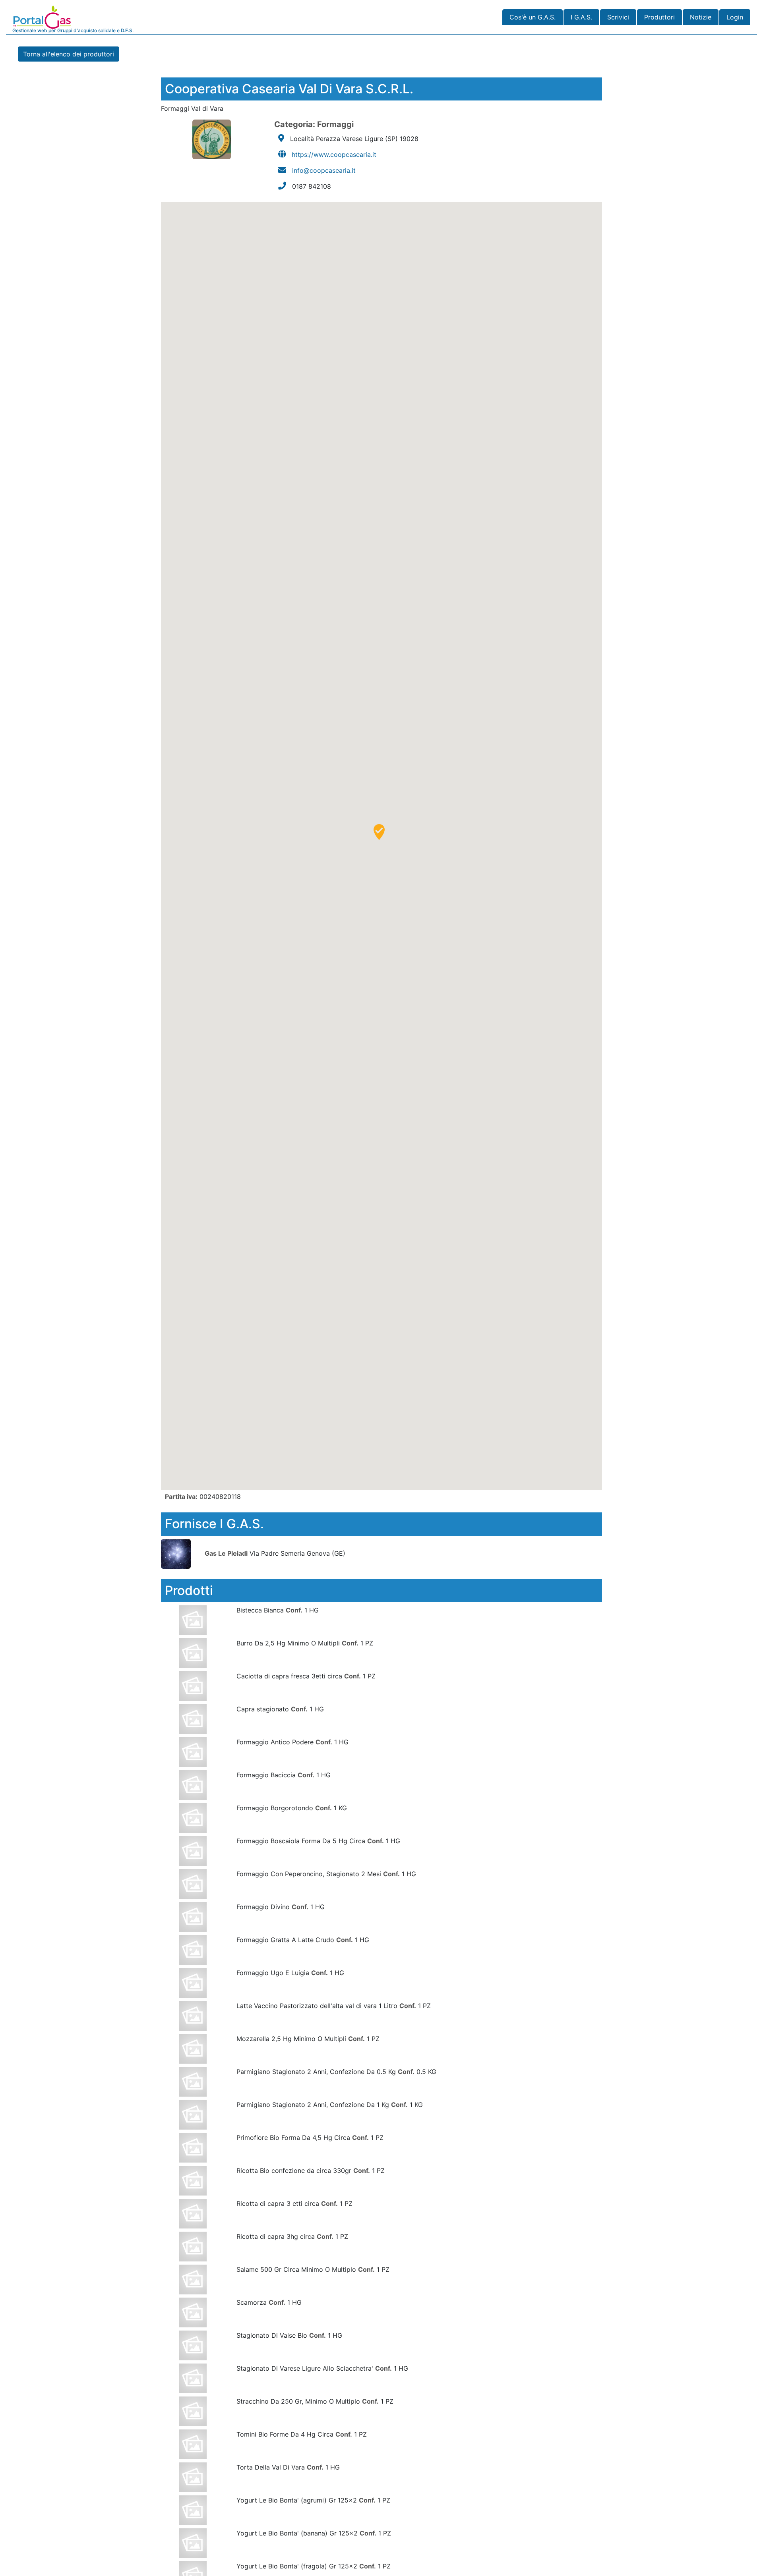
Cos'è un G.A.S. (533, 17)
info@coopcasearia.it (324, 170)
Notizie (701, 17)
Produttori (659, 17)
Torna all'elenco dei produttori (69, 54)
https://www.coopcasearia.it (334, 154)
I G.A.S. (581, 17)
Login (735, 17)
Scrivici (618, 17)
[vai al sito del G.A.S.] (182, 1553)
